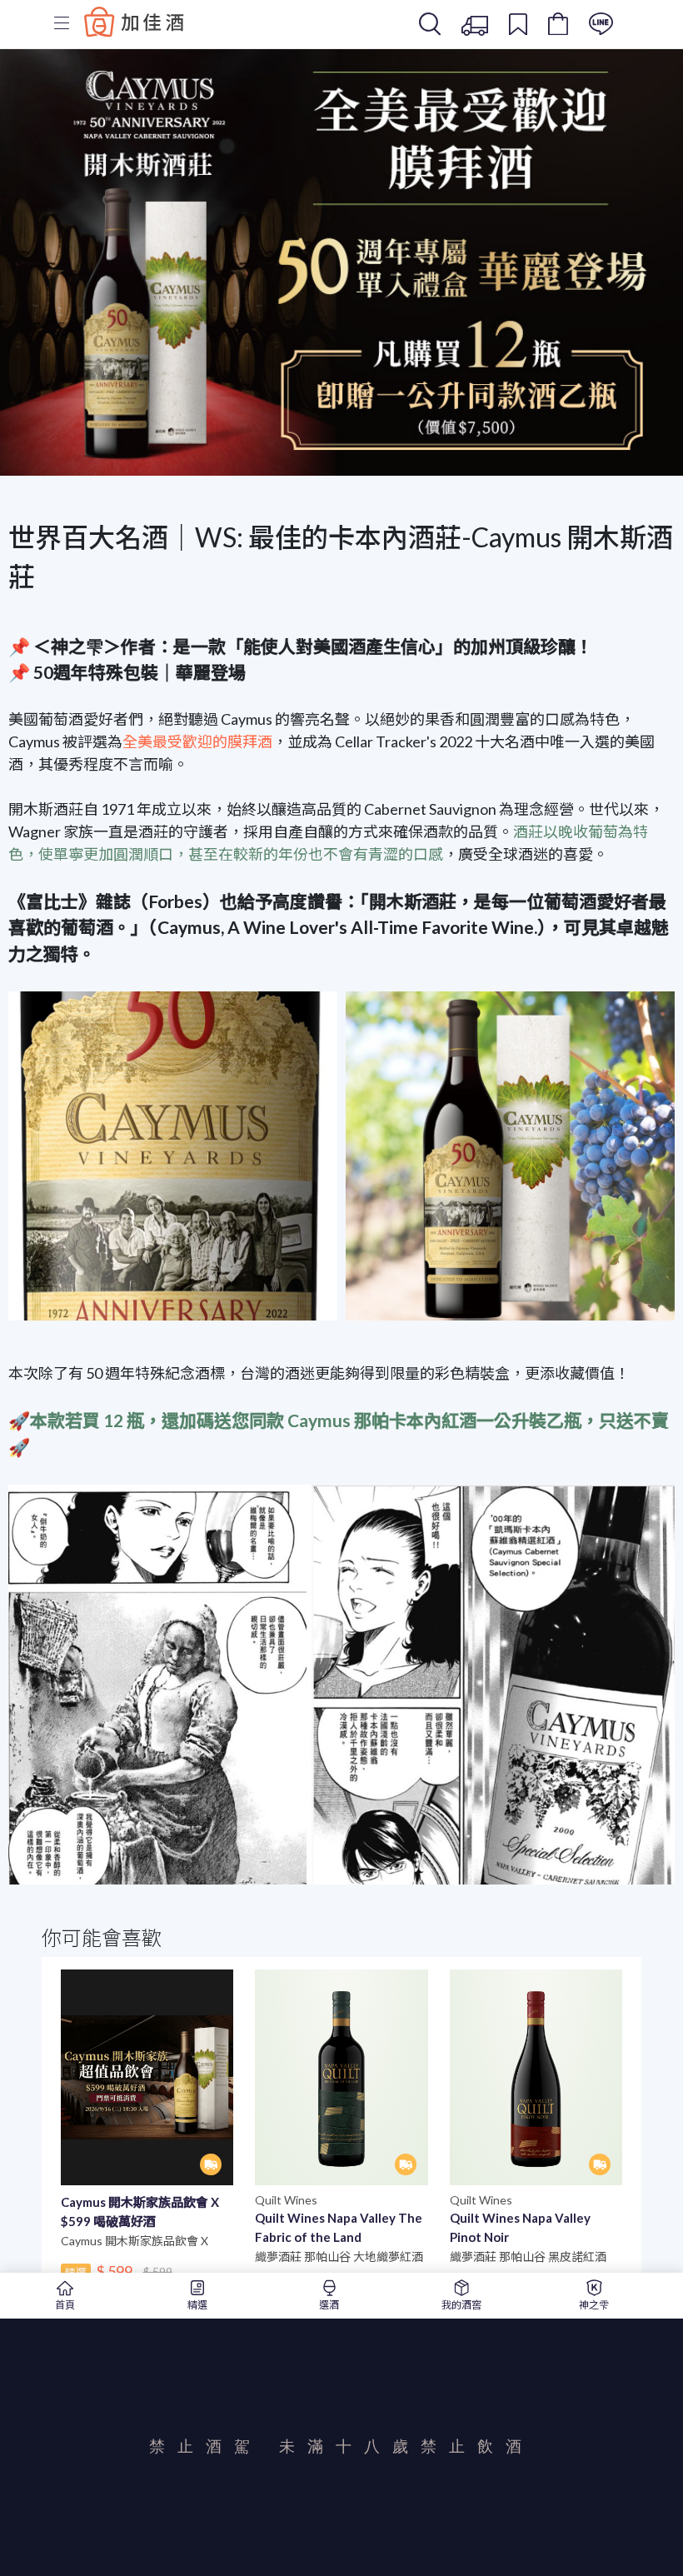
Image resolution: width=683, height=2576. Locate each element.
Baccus (134, 22)
